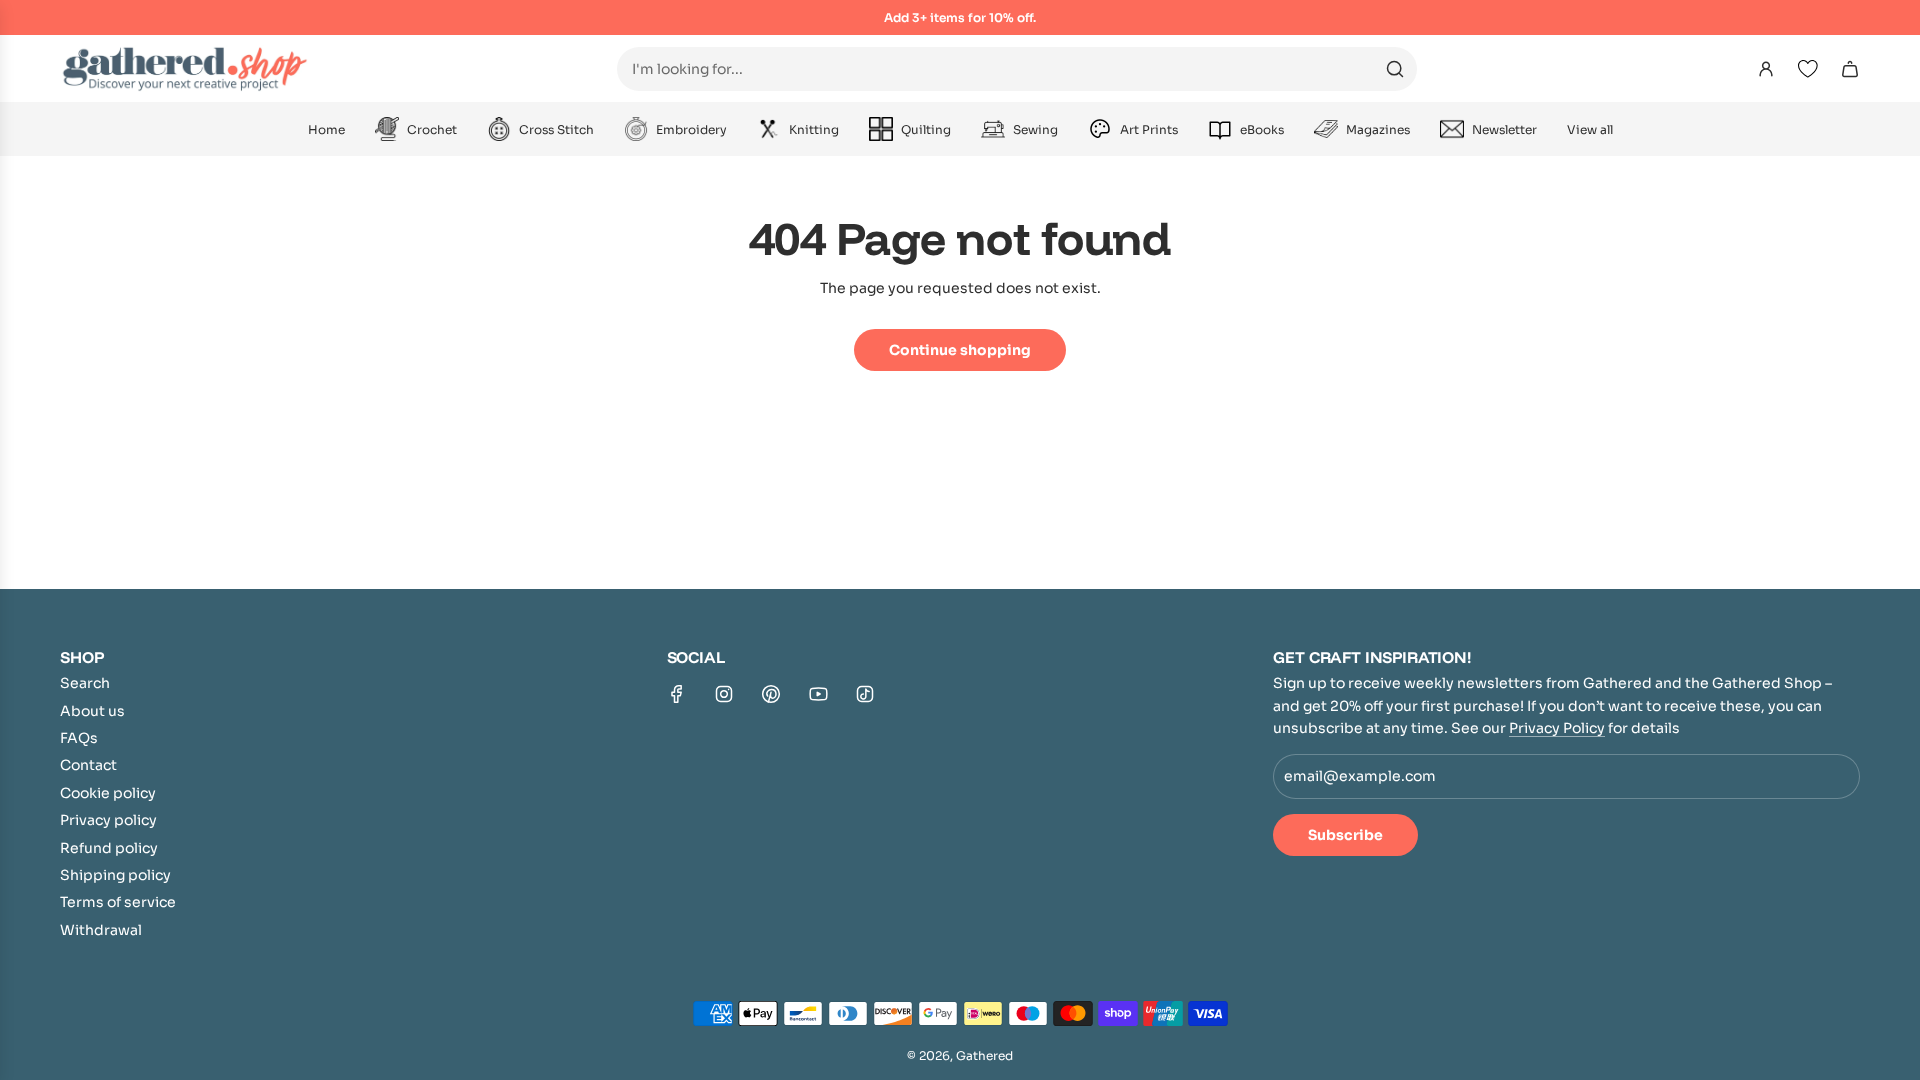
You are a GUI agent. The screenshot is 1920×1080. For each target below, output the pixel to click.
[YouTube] (818, 694)
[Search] (1395, 69)
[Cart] (1850, 69)
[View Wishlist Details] (1808, 69)
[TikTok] (865, 694)
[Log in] (1766, 69)
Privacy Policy (1557, 728)
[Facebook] (677, 694)
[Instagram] (724, 694)
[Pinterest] (771, 694)
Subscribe (1345, 835)
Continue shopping (960, 350)
